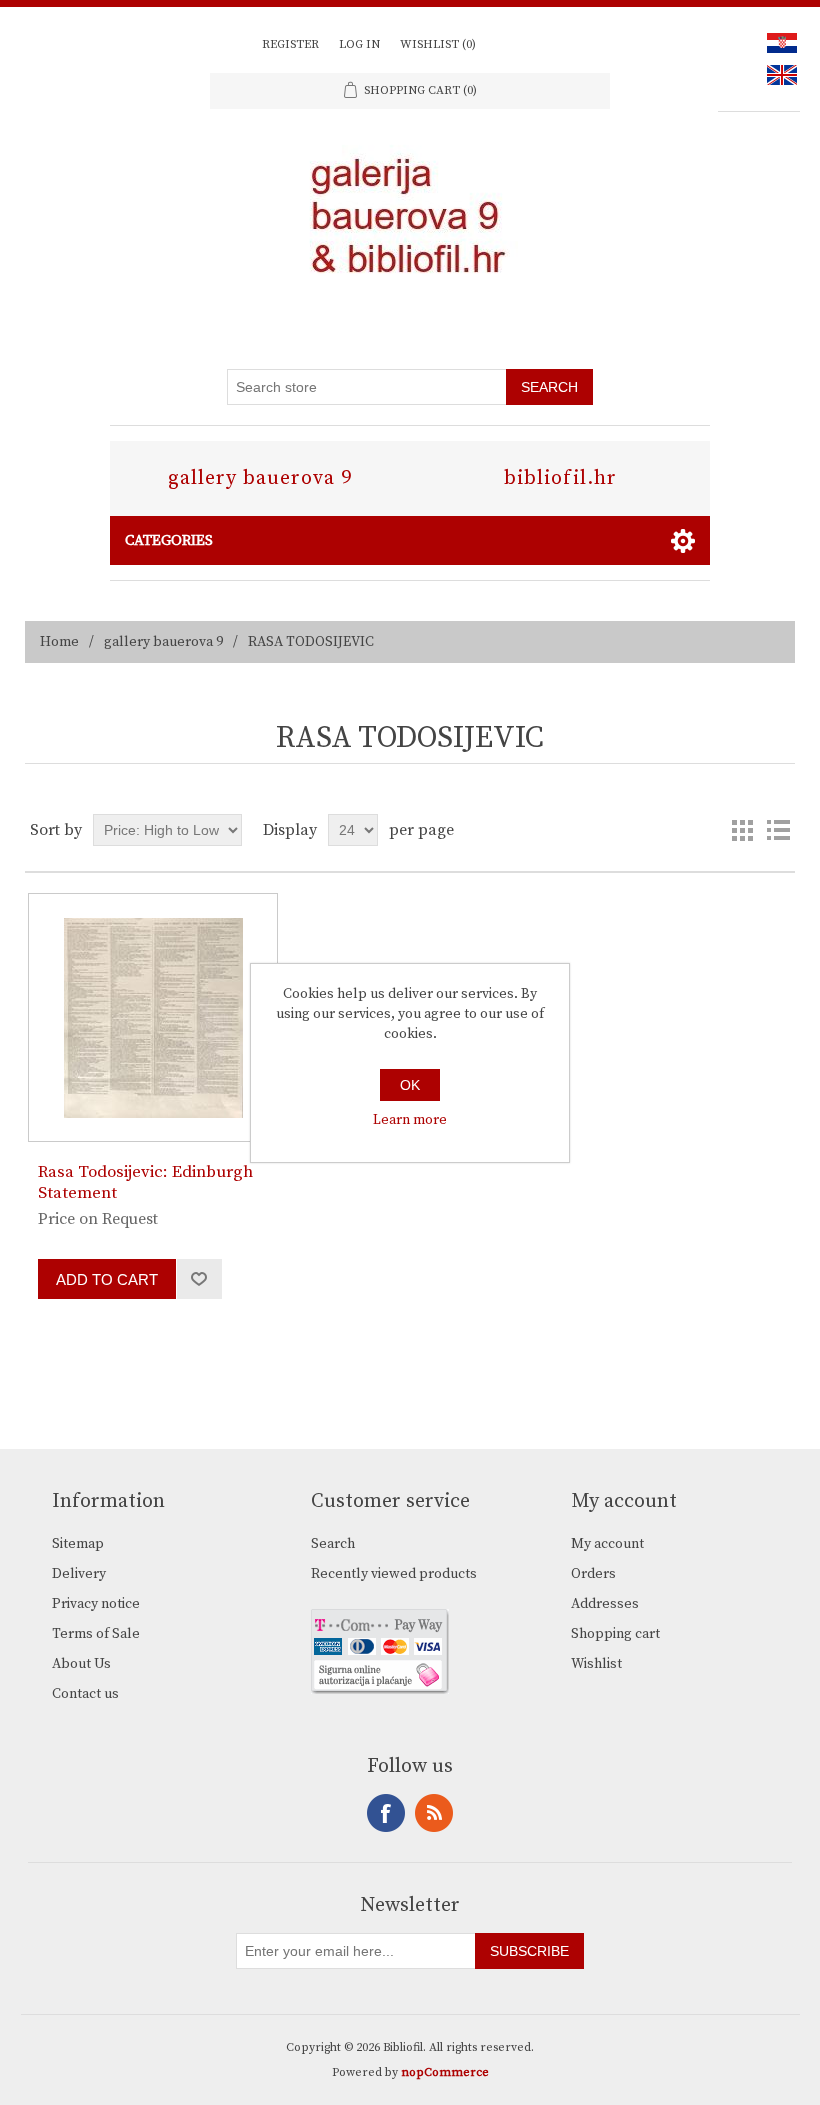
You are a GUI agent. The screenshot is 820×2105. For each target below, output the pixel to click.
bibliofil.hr (560, 478)
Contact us (85, 1694)
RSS (434, 1813)
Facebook (386, 1813)
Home (59, 642)
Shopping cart (615, 1634)
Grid (742, 830)
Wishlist (596, 1664)
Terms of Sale (96, 1634)
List (778, 830)
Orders (593, 1574)
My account (607, 1544)
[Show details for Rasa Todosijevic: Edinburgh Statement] (152, 1017)
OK (410, 1085)
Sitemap (78, 1544)
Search (333, 1544)
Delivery (79, 1574)
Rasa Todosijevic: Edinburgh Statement (145, 1182)
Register (290, 44)
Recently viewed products (394, 1574)
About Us (81, 1664)
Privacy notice (96, 1604)
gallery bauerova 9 (260, 478)
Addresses (605, 1604)
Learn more (410, 1120)
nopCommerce (445, 2072)
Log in (359, 44)
